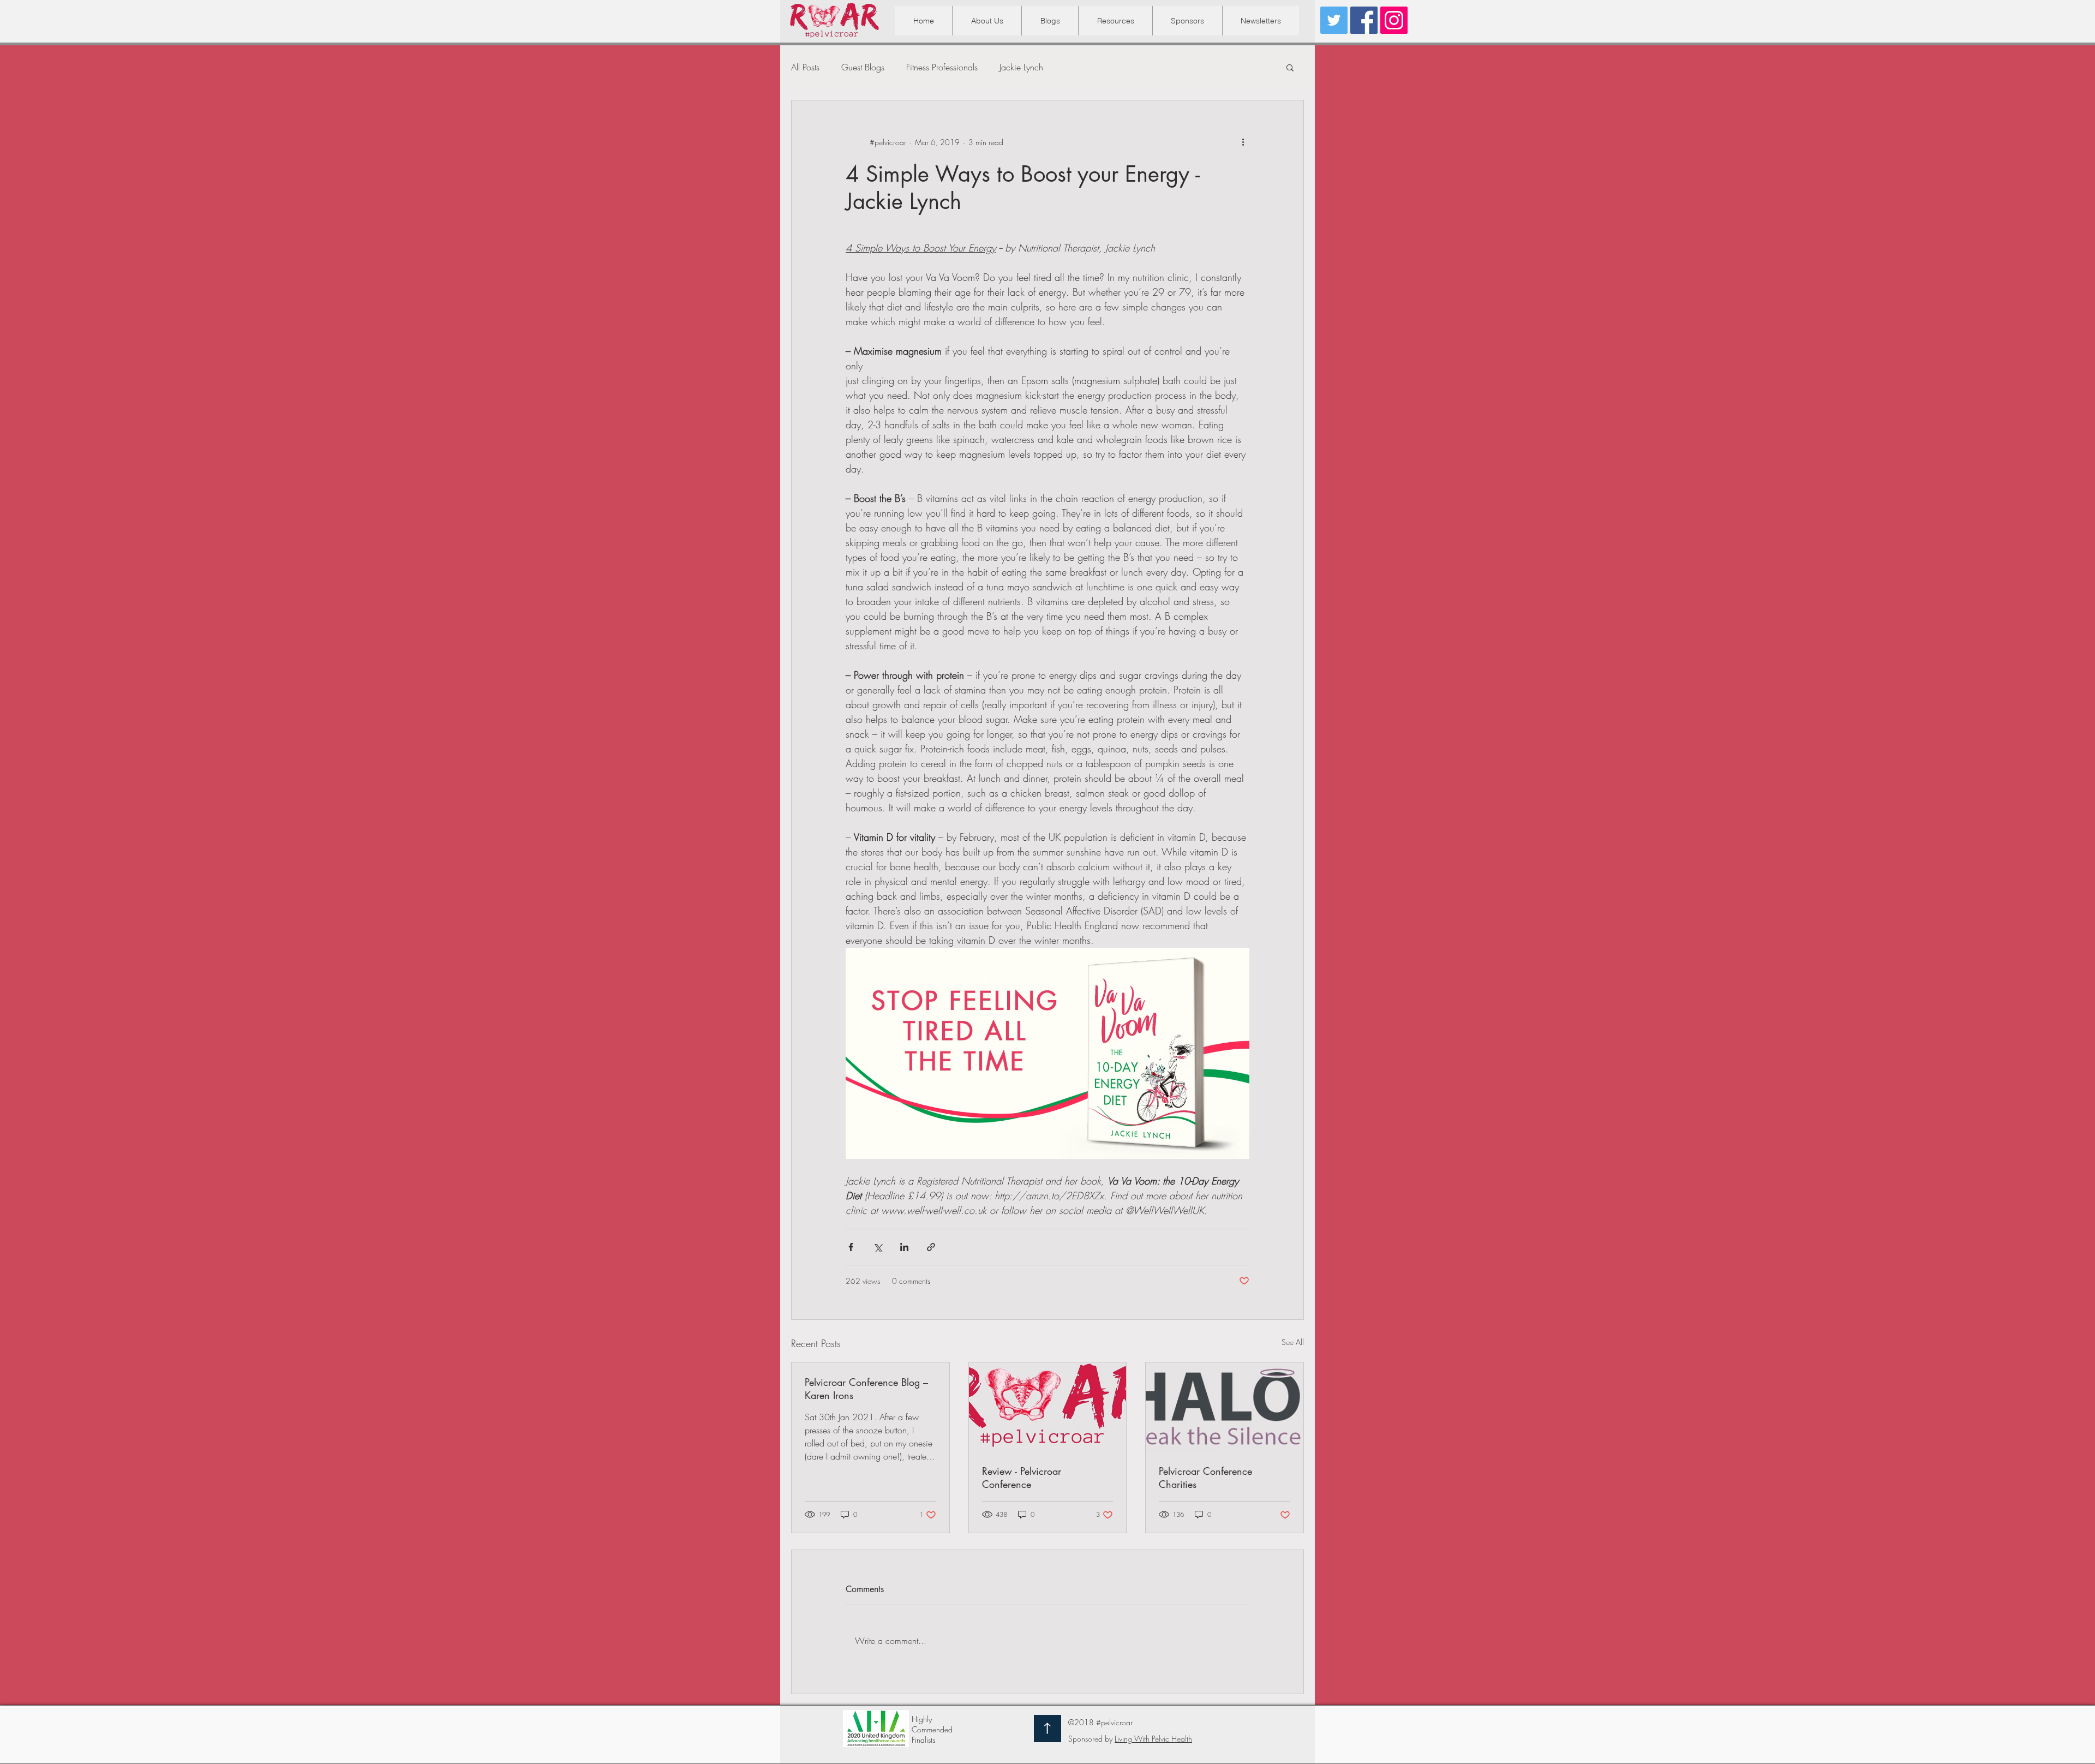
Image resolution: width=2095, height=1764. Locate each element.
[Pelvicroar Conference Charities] (1225, 1407)
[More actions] (1243, 142)
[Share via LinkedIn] (904, 1247)
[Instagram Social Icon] (1394, 20)
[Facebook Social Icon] (1364, 20)
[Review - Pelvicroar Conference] (1048, 1407)
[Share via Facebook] (851, 1247)
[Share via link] (931, 1247)
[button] (1115, 21)
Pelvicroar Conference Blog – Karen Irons (866, 1389)
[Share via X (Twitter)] (878, 1247)
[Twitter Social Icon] (1334, 20)
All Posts (805, 67)
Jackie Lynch (1021, 67)
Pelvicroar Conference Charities (1205, 1478)
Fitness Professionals (942, 67)
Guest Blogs (863, 67)
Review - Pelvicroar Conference (1022, 1478)
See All (1293, 1342)
